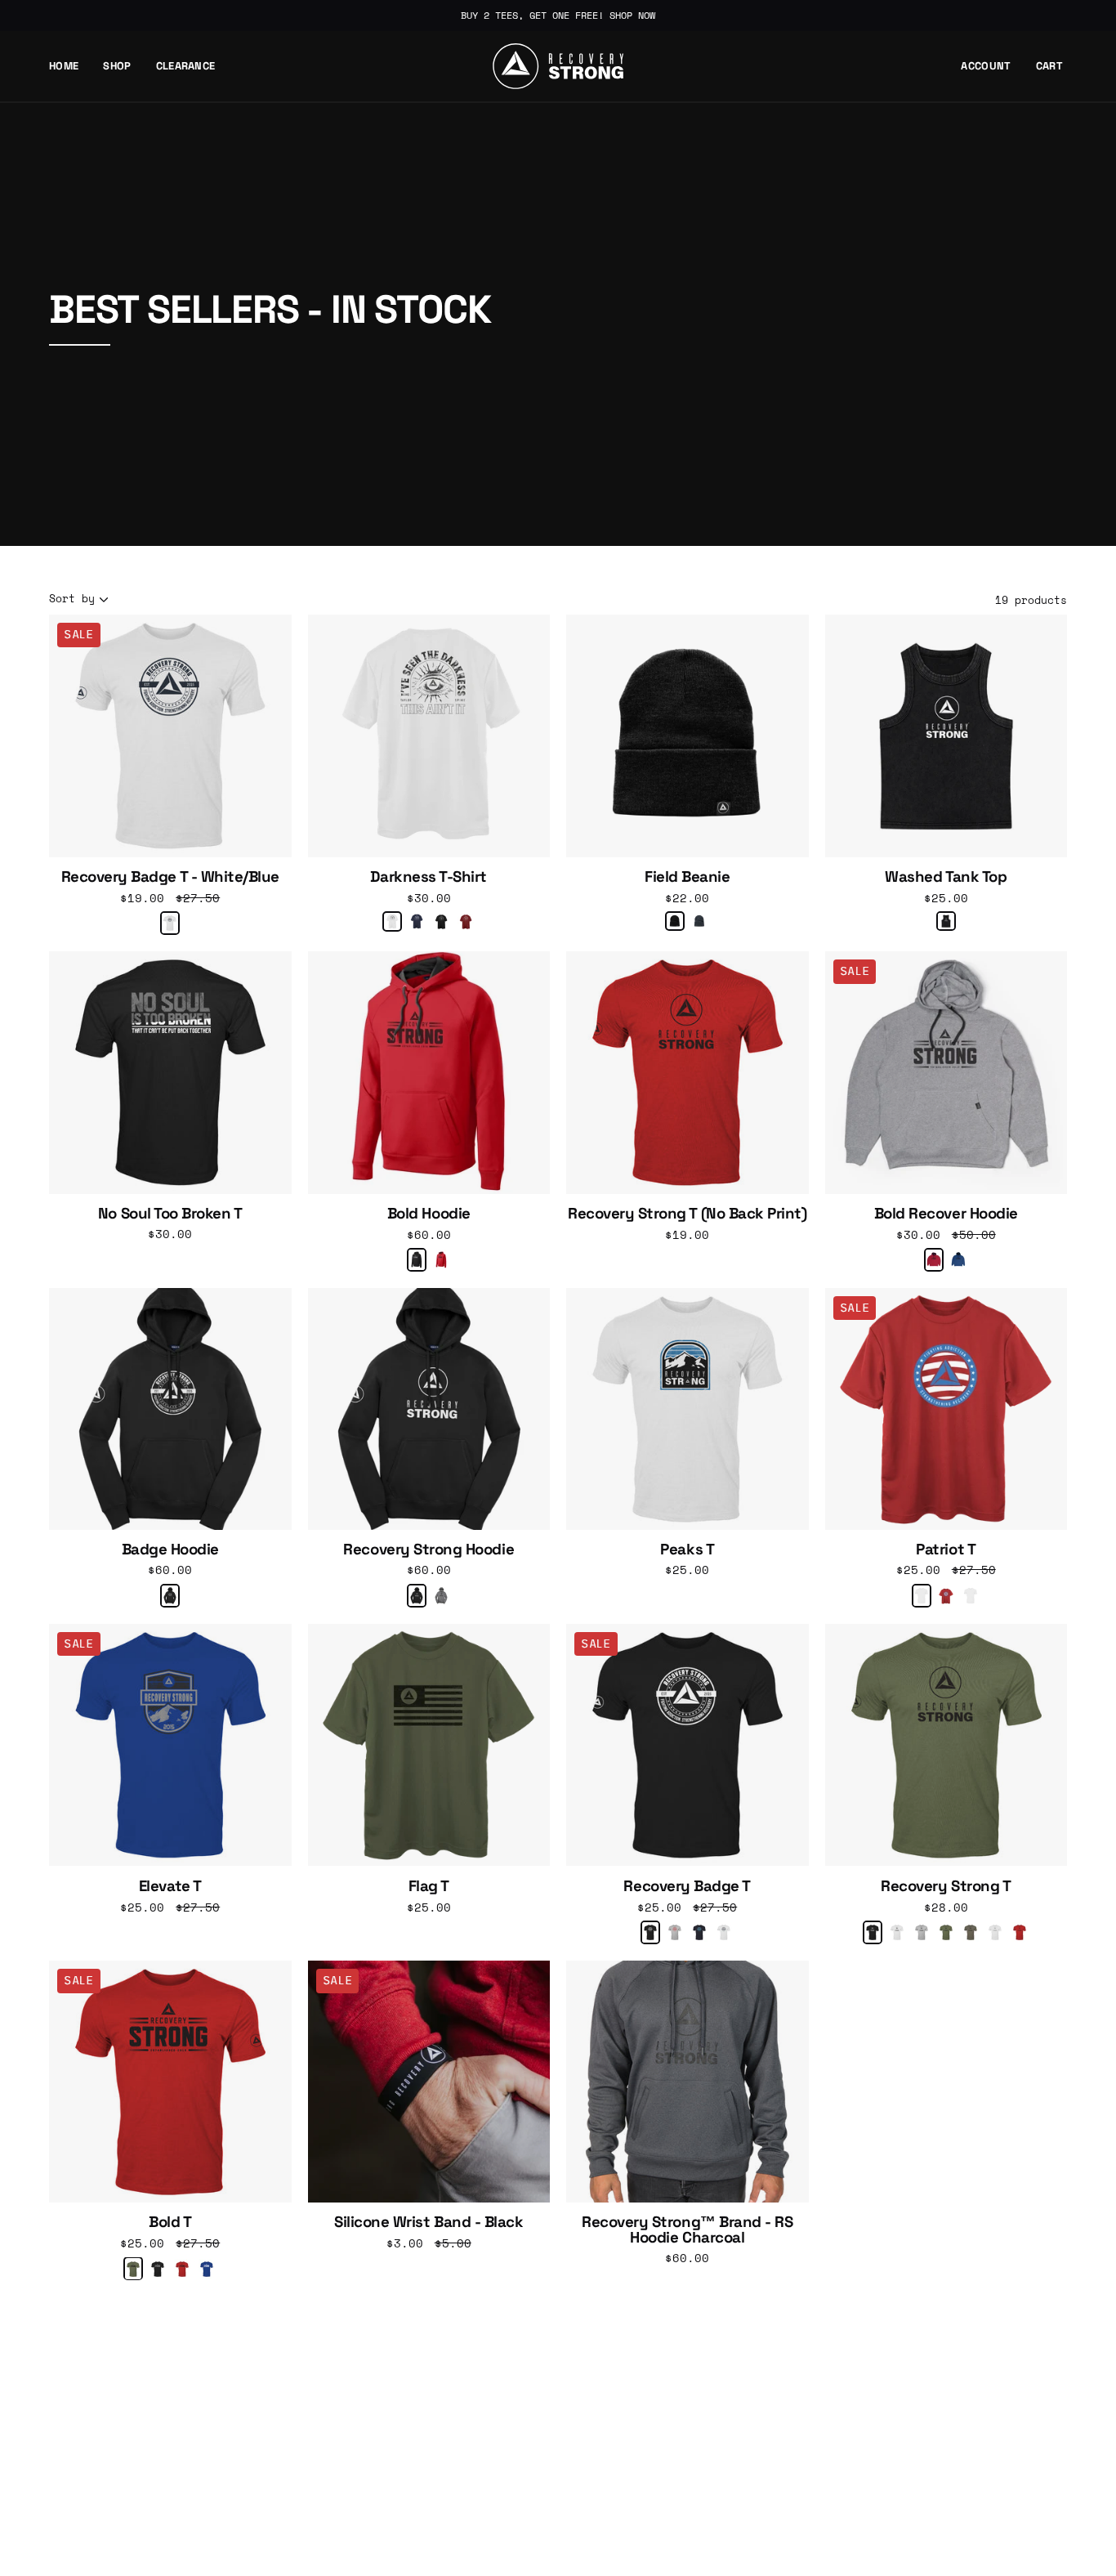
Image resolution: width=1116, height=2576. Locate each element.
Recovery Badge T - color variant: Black (650, 1932)
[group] (558, 16)
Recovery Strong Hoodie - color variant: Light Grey (441, 1596)
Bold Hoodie (429, 1214)
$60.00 (429, 1234)
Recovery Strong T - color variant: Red (1020, 1932)
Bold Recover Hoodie (946, 1214)
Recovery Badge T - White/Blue (170, 877)
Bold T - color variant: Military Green (133, 2269)
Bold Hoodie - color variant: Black (417, 1260)
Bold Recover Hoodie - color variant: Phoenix (934, 1260)
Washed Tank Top (946, 877)
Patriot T (946, 1550)
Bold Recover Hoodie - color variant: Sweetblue (958, 1260)
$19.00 (687, 1234)
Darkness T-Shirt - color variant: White (392, 921)
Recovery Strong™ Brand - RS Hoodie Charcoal (687, 2230)
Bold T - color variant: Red (182, 2269)
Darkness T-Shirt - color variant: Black (441, 922)
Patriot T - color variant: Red (946, 1596)
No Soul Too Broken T (170, 1214)
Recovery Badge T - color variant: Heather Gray (675, 1932)
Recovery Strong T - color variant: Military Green (946, 1932)
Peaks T (687, 1550)
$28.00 (946, 1907)
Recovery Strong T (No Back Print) (687, 1214)
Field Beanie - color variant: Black (675, 921)
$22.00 (687, 898)
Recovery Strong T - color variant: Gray (922, 1932)
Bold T (170, 2223)
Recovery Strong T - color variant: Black (873, 1932)
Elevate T (170, 1887)
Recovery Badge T (687, 1887)
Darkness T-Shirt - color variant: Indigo (417, 921)
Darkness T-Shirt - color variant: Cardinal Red (466, 922)
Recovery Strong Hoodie (429, 1550)
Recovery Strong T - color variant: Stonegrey (971, 1932)
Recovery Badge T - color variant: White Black (724, 1932)
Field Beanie (687, 877)
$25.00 (946, 898)
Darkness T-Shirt (429, 877)
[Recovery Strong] (558, 66)
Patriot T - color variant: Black (922, 1596)
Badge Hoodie (170, 1550)
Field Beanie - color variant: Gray (699, 921)
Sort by (72, 599)
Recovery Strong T (946, 1887)
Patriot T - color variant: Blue (971, 1596)
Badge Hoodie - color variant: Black (170, 1596)
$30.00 (429, 898)
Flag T (429, 1887)
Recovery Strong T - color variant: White (897, 1932)
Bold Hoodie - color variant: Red (441, 1260)
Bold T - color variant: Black (158, 2269)
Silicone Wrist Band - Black (429, 2223)
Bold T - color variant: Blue (207, 2269)
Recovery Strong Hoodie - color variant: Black (417, 1596)
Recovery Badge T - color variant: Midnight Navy (699, 1932)
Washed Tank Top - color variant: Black (946, 921)
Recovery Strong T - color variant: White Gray (995, 1932)
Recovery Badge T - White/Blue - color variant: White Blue (170, 923)
